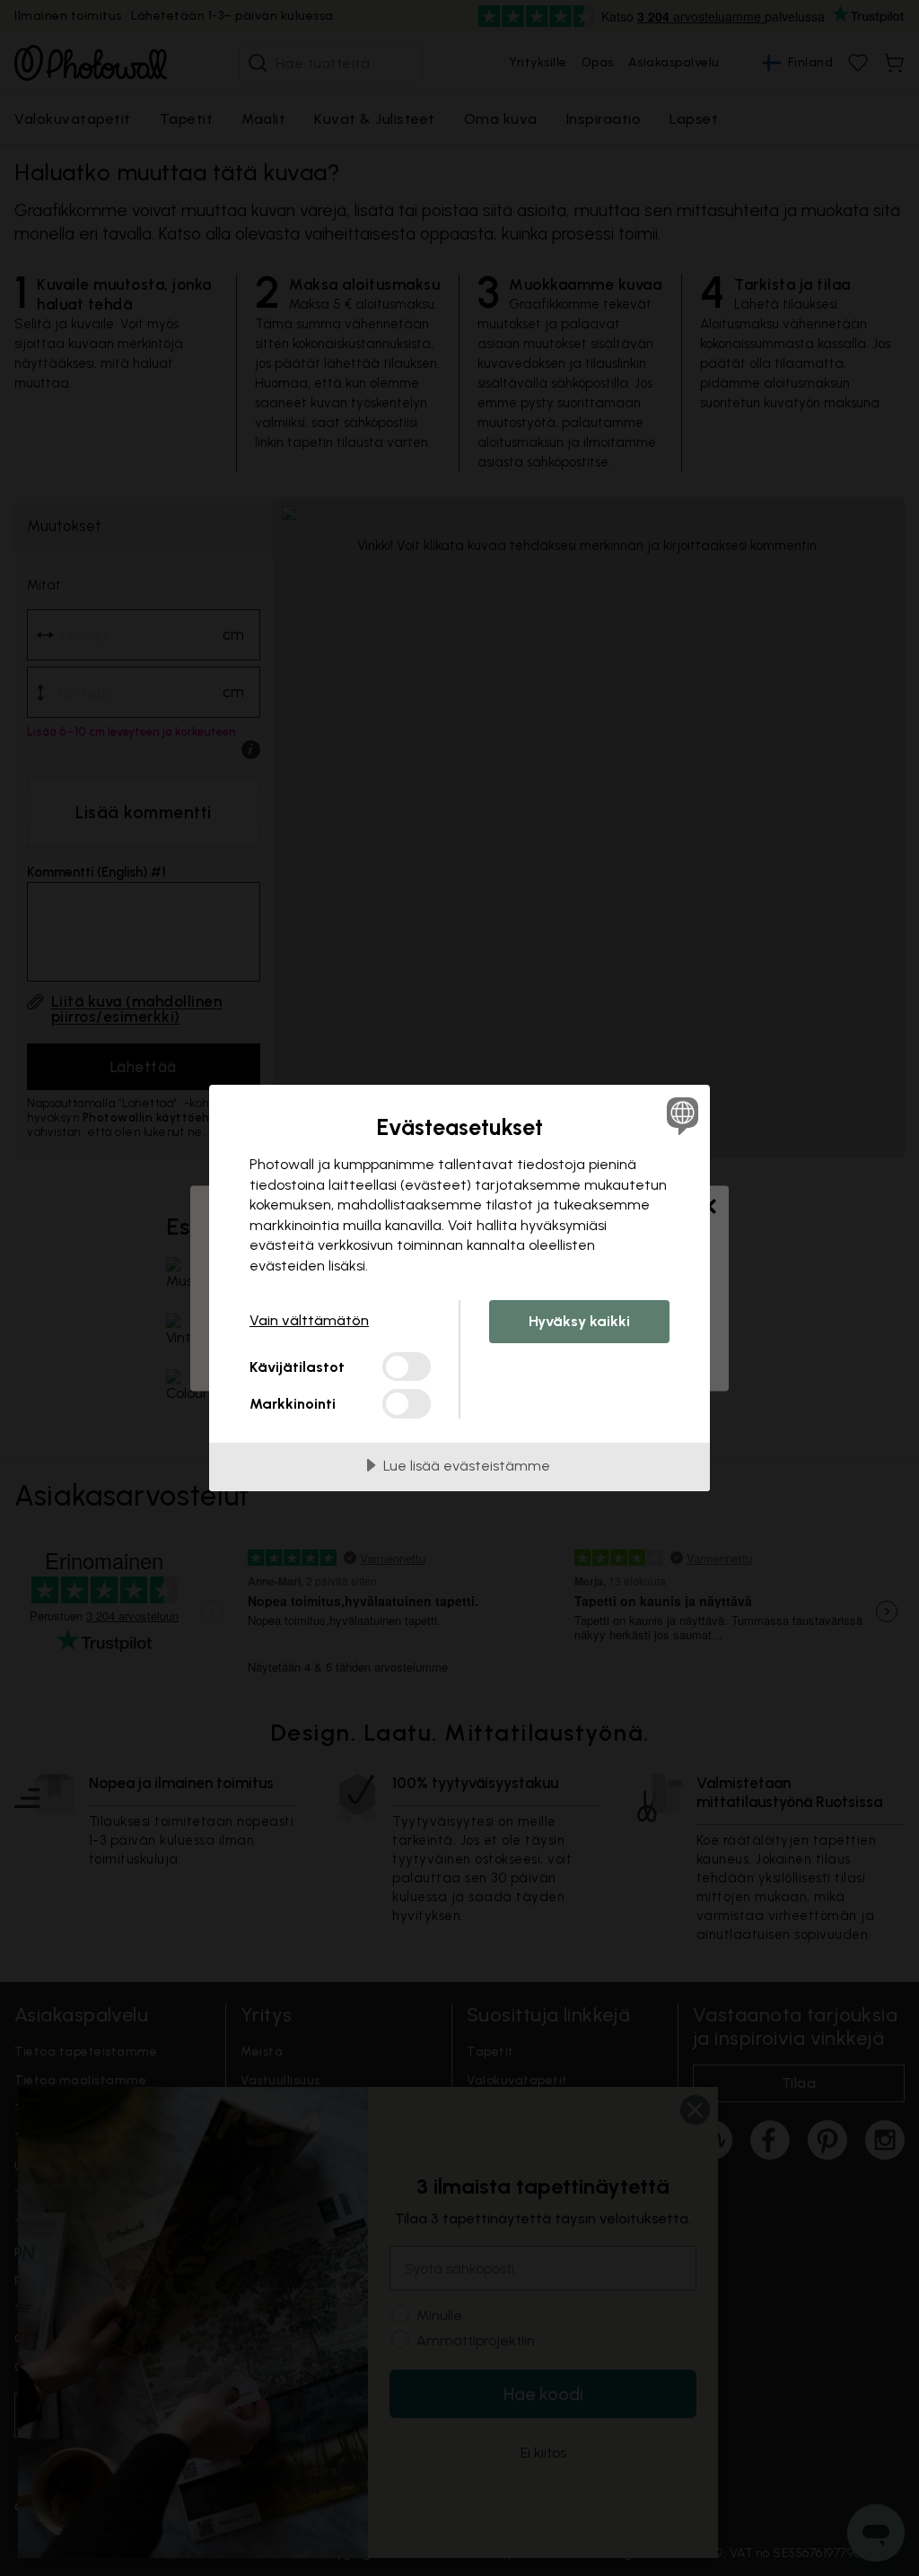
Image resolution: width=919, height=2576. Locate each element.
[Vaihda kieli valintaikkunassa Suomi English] (680, 1115)
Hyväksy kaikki (579, 1321)
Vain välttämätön (309, 1320)
